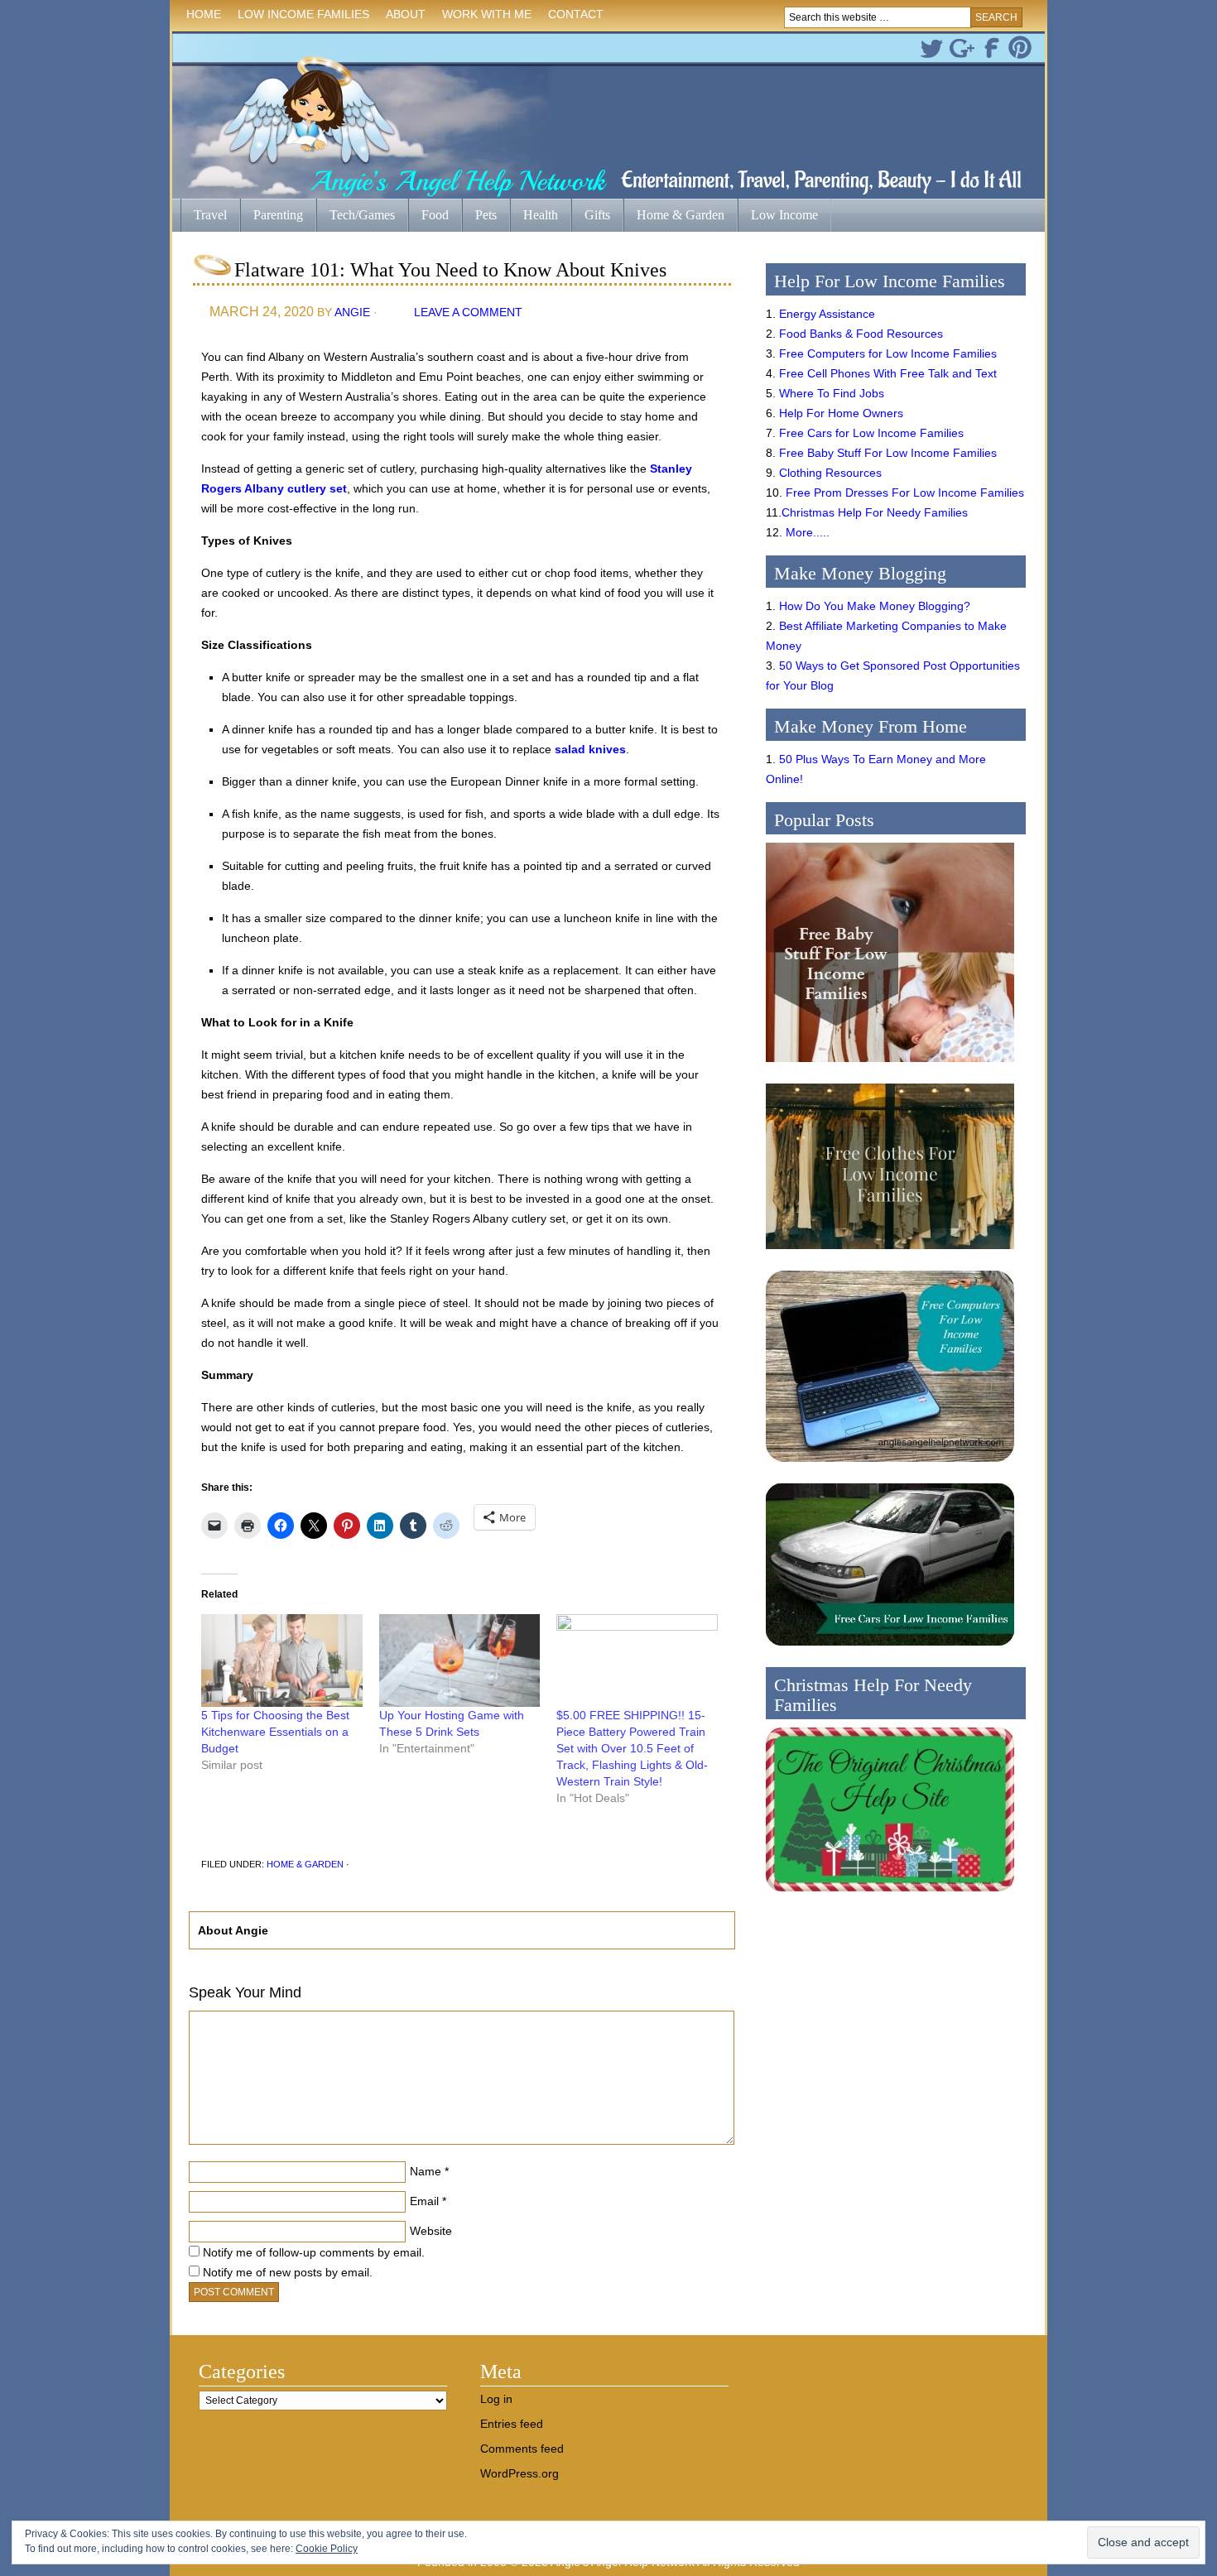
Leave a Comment (468, 312)
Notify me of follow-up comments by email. (314, 2252)
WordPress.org (520, 2473)
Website (431, 2231)
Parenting (278, 215)
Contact (576, 14)
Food (435, 215)
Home (204, 14)
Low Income (778, 216)
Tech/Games (356, 216)
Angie (352, 312)
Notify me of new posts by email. (288, 2272)
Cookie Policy (327, 2549)
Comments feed (522, 2449)
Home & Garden (674, 216)
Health (534, 216)
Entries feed (512, 2424)
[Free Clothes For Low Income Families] (890, 1253)
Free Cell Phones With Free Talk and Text (888, 373)
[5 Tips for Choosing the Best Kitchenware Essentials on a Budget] (282, 1660)
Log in (496, 2399)
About (402, 17)
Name (426, 2171)
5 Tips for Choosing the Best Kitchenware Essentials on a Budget (275, 1732)
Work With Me (487, 14)
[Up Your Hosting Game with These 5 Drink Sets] (460, 1660)
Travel (204, 216)
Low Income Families (299, 17)
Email (424, 2201)
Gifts (591, 216)
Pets (486, 215)
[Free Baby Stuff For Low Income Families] (890, 1066)
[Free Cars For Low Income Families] (890, 1650)
